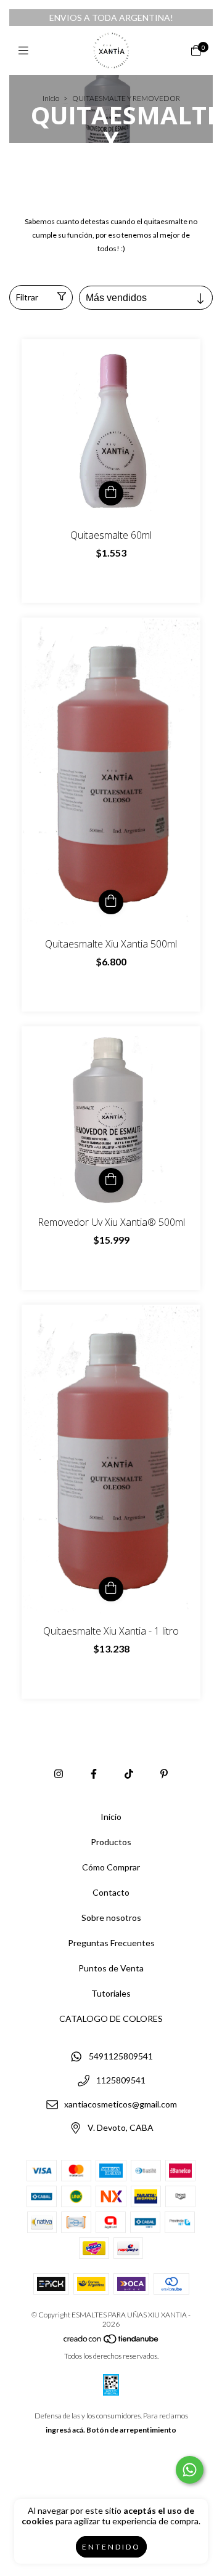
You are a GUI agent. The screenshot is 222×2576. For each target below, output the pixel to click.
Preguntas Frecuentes (111, 1943)
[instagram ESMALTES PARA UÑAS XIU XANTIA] (59, 1773)
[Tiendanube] (112, 2342)
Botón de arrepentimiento (131, 2430)
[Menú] (26, 50)
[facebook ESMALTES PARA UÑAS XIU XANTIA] (94, 1773)
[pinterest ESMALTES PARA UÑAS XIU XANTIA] (164, 1773)
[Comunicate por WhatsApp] (190, 2470)
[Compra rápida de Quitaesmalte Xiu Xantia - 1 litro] (111, 1589)
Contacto (111, 1892)
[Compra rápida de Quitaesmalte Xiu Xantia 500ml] (111, 902)
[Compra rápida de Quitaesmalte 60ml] (111, 493)
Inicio (51, 98)
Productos (111, 1842)
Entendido (111, 2547)
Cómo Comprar (111, 1867)
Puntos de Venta (111, 1968)
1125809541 (121, 2080)
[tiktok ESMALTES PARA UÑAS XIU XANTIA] (129, 1773)
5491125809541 (121, 2057)
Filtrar (27, 297)
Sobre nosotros (111, 1918)
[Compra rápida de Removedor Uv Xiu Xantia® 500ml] (111, 1180)
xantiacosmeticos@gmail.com (121, 2104)
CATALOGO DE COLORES (111, 2019)
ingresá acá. (65, 2430)
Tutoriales (111, 1993)
